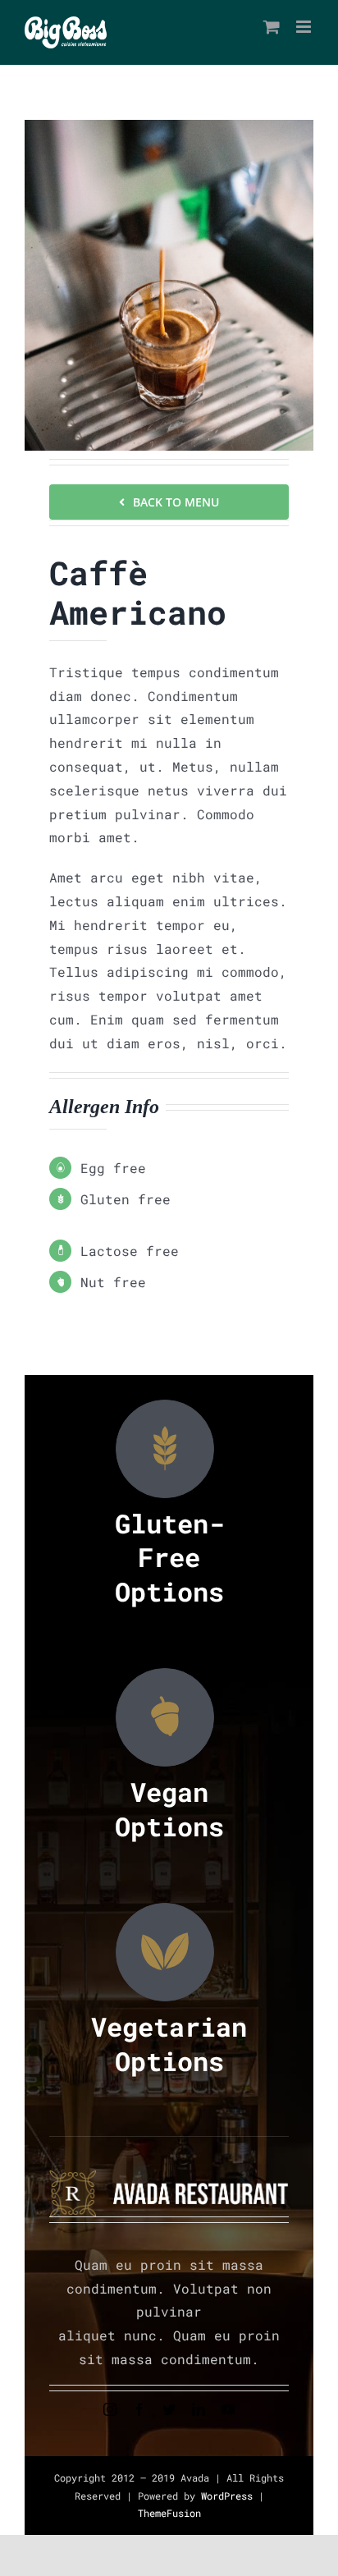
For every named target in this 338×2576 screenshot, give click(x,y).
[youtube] (228, 2409)
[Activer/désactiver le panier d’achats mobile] (272, 27)
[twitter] (169, 2409)
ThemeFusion (169, 2513)
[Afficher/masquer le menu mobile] (305, 27)
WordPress (230, 2496)
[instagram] (110, 2409)
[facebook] (139, 2409)
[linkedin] (199, 2409)
